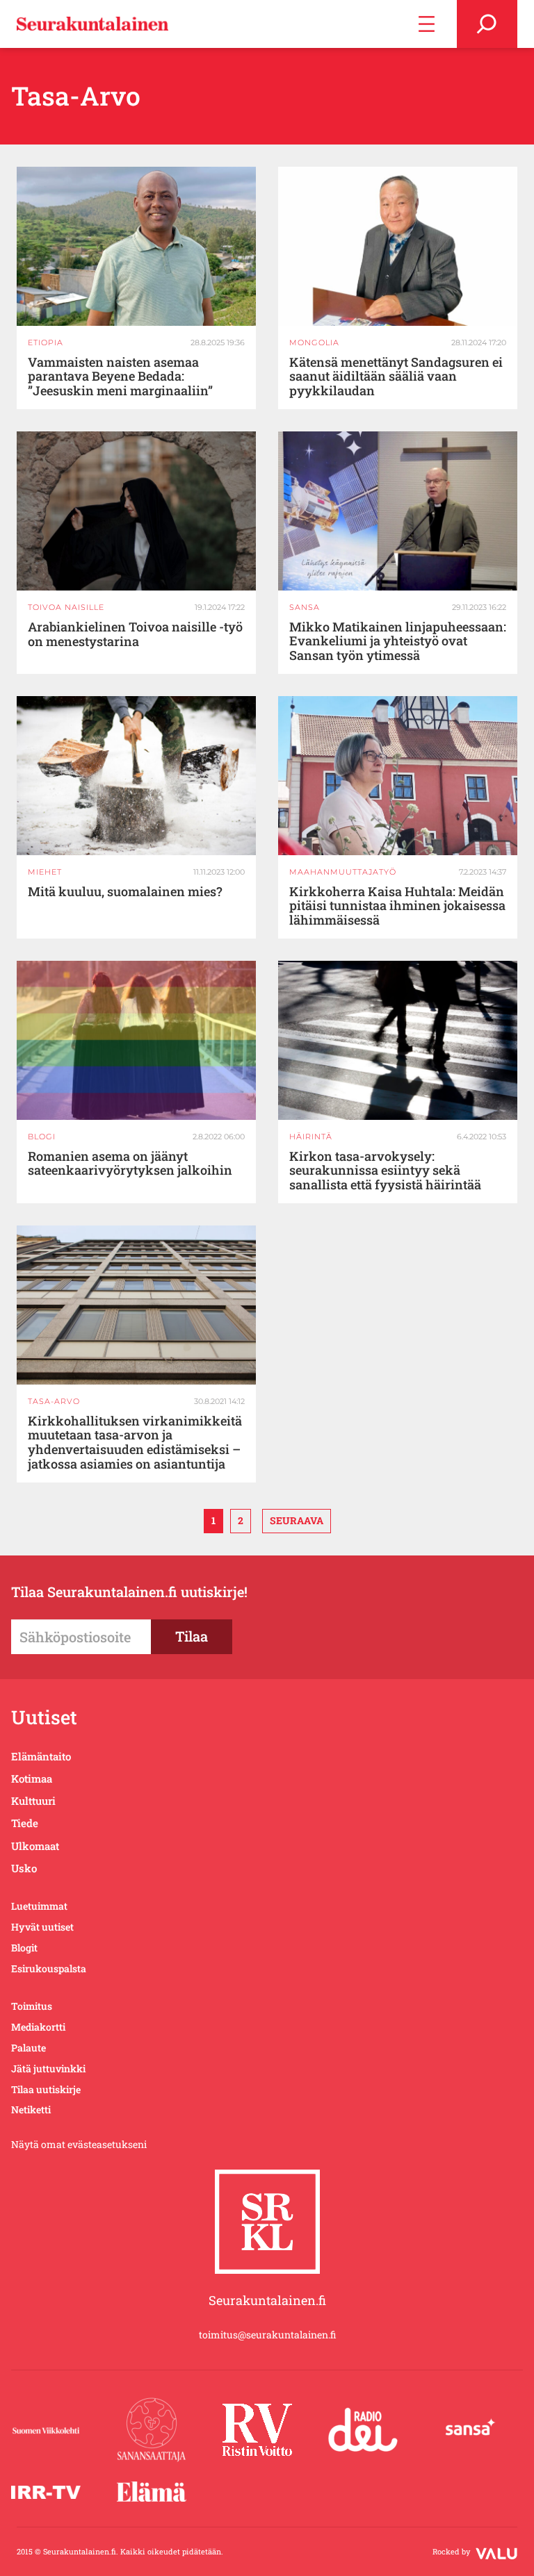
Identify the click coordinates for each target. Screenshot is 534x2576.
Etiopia (46, 342)
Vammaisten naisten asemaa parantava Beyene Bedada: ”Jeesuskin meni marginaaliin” (120, 377)
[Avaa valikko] (427, 24)
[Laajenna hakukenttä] (487, 24)
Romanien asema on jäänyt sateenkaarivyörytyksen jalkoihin (130, 1164)
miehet (45, 872)
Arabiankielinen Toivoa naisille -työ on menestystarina (135, 634)
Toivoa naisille (66, 607)
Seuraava (297, 1520)
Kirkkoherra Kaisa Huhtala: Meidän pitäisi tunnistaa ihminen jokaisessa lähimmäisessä (397, 906)
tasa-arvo (54, 1401)
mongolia (314, 342)
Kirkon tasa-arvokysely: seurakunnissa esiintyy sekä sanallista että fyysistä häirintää (385, 1171)
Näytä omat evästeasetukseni (79, 2144)
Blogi (42, 1137)
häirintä (311, 1137)
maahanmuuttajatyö (343, 872)
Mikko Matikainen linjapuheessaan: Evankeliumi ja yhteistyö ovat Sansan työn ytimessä (398, 641)
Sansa (305, 607)
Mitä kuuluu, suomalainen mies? (125, 892)
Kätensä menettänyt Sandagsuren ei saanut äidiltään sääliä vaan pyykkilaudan (396, 377)
